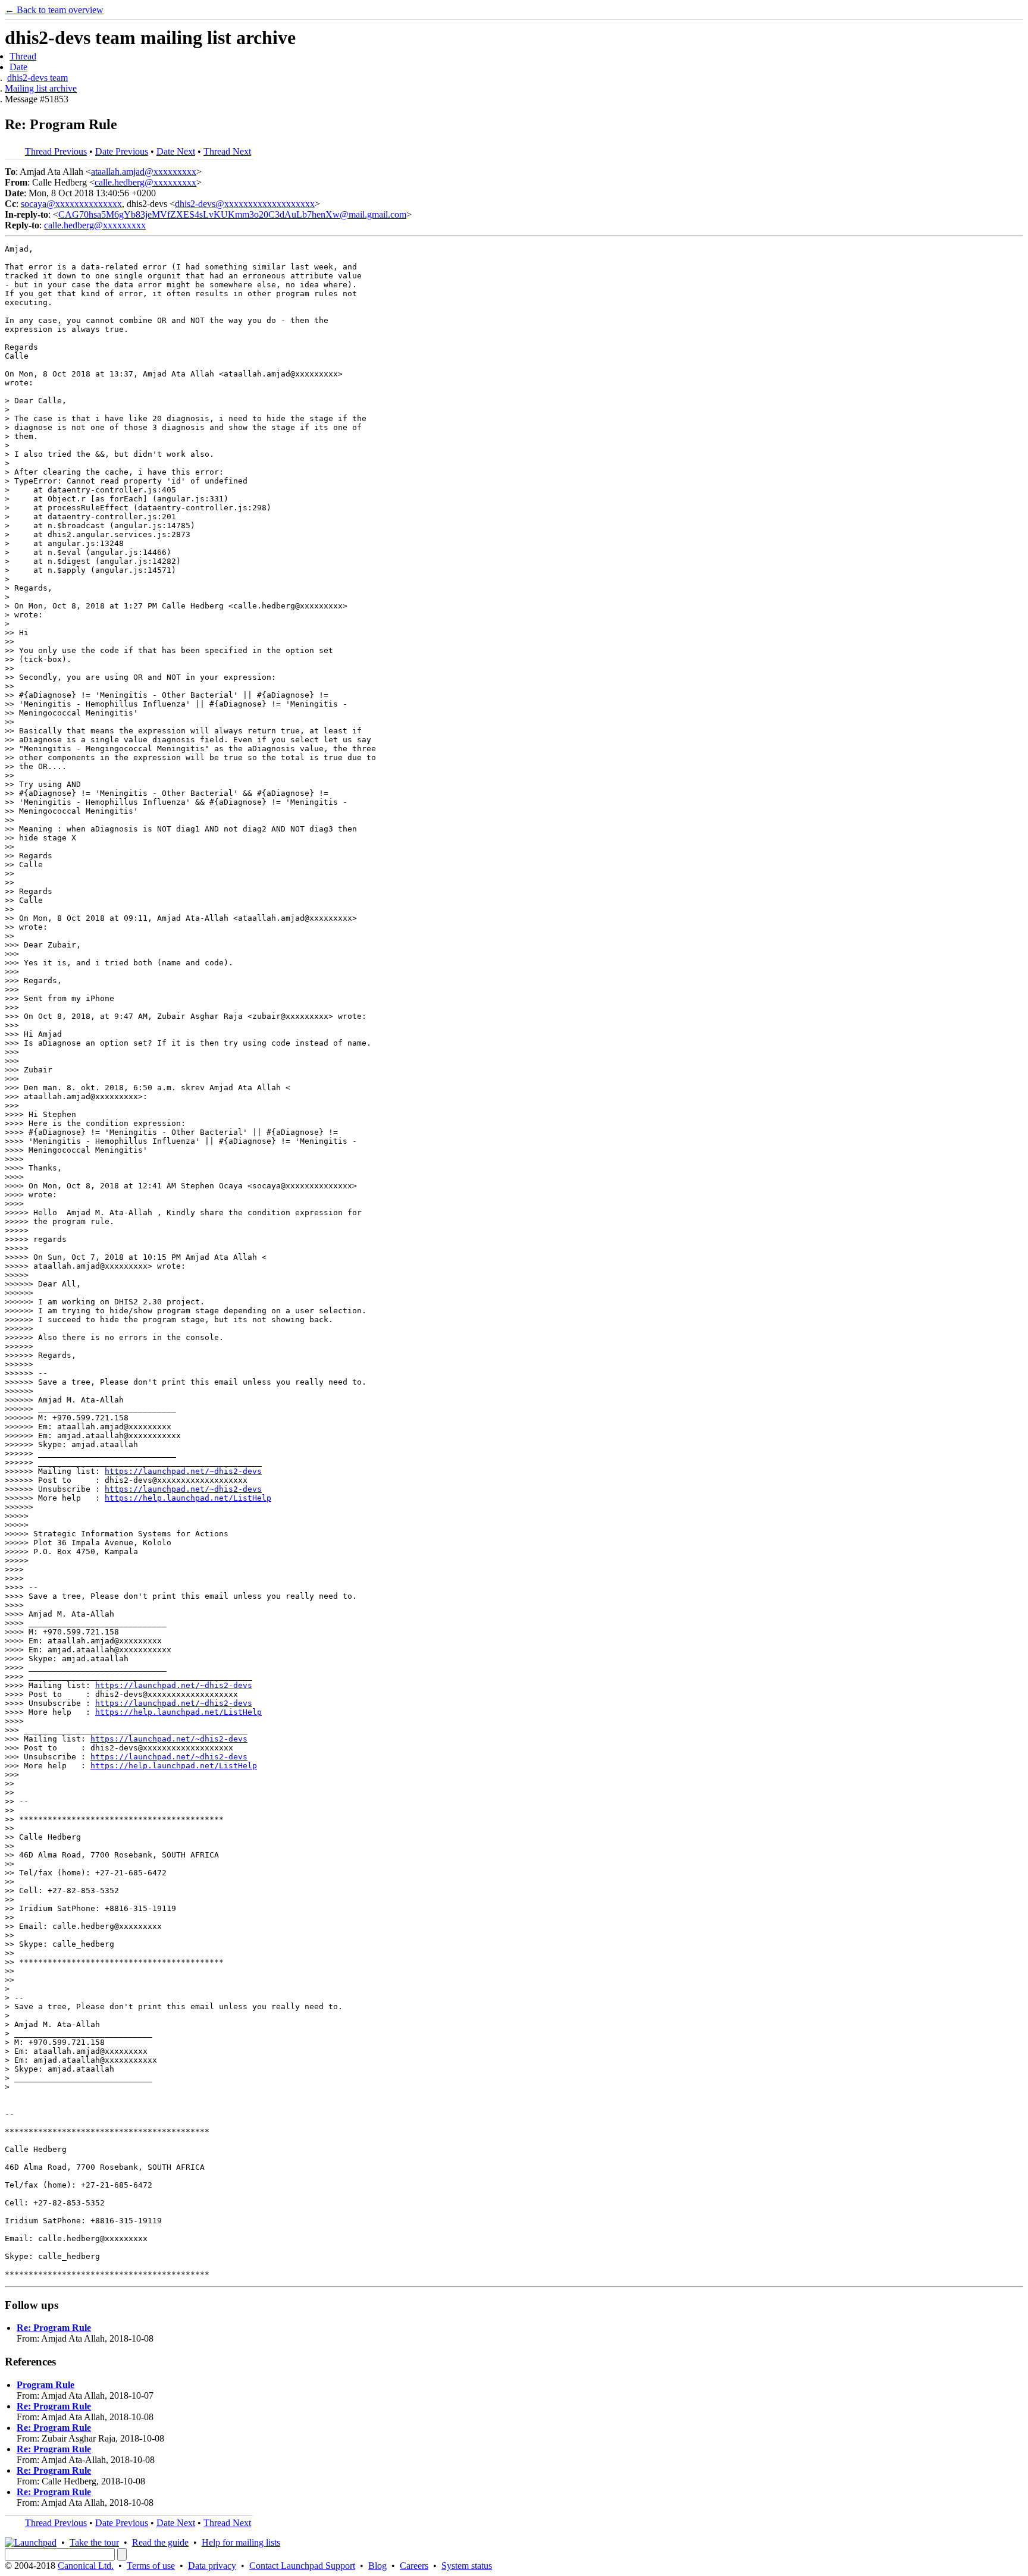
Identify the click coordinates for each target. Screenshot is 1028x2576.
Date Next (176, 151)
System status (467, 2566)
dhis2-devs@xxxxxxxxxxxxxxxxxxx (245, 204)
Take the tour (94, 2542)
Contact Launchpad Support (302, 2566)
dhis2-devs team (37, 78)
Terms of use (151, 2566)
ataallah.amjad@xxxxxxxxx (144, 172)
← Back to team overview (54, 10)
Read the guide (160, 2542)
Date (18, 67)
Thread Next (227, 151)
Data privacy (212, 2566)
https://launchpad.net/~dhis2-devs (183, 1471)
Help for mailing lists (241, 2542)
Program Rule (46, 2385)
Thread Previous (56, 151)
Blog (377, 2566)
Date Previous (122, 151)
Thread (23, 56)
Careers (414, 2566)
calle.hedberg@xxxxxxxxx (145, 182)
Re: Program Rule (54, 2328)
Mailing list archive (41, 88)
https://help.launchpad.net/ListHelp (188, 1498)
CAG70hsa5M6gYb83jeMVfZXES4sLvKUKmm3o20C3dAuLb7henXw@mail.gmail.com (232, 214)
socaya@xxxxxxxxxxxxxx (71, 204)
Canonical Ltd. (86, 2566)
